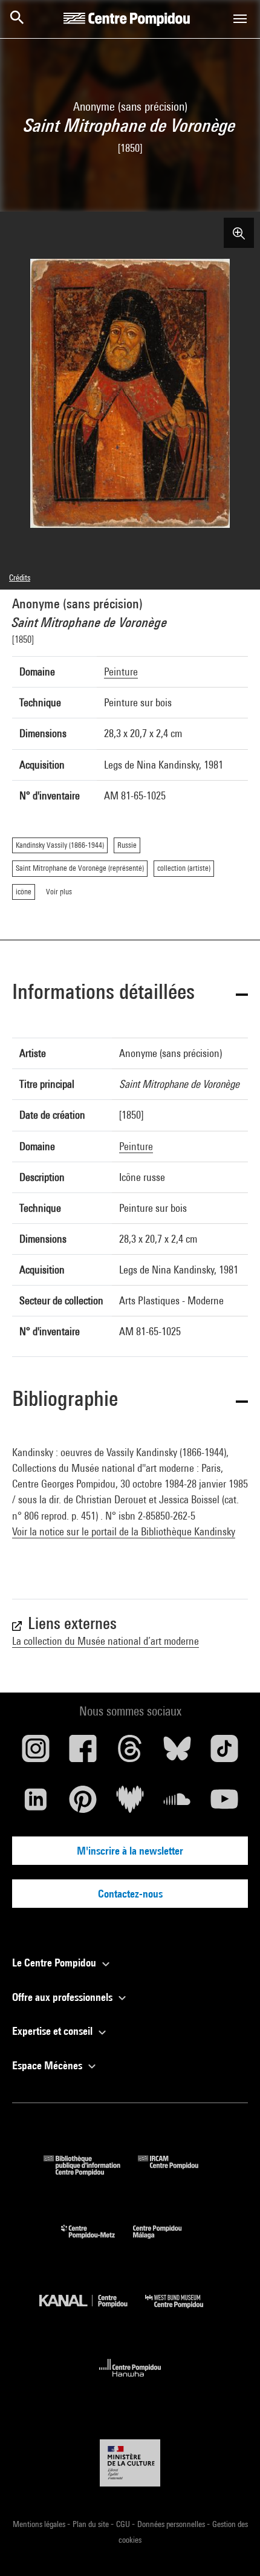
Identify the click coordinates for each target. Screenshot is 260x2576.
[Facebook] (83, 1753)
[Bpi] (91, 2172)
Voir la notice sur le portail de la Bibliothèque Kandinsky (124, 1531)
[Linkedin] (36, 1804)
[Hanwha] (130, 2380)
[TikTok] (224, 1753)
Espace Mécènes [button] (48, 2065)
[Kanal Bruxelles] (92, 2311)
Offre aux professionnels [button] (63, 1997)
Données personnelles (172, 2524)
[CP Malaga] (166, 2241)
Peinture (121, 672)
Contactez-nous (130, 1894)
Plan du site (92, 2524)
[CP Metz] (97, 2241)
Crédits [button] (20, 577)
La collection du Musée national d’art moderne (106, 1641)
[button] (130, 994)
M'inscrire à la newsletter (130, 1851)
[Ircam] (177, 2172)
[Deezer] (130, 1804)
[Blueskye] (177, 1753)
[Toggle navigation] (240, 19)
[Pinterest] (83, 1804)
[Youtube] (224, 1804)
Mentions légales (40, 2524)
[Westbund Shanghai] (183, 2311)
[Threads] (130, 1753)
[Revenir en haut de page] (232, 2548)
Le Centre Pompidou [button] (55, 1963)
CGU (124, 2524)
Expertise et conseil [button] (54, 2031)
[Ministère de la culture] (130, 2463)
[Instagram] (36, 1753)
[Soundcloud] (177, 1804)
